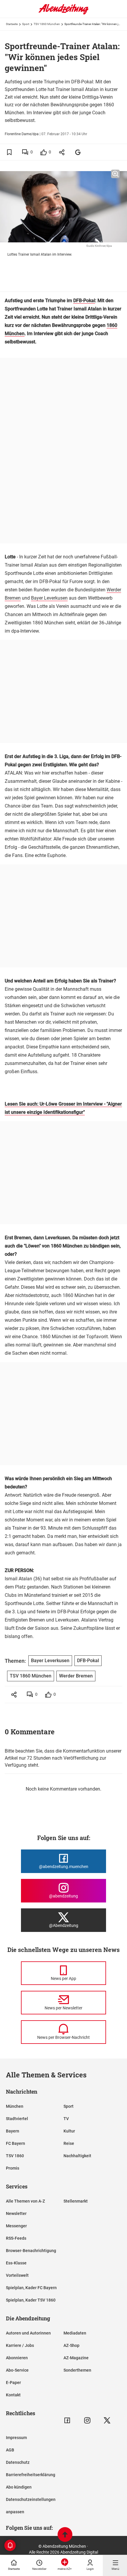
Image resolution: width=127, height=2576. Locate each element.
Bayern (13, 2131)
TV (66, 2119)
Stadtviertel (17, 2119)
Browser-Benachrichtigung (31, 2251)
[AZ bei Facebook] (67, 2420)
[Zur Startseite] (63, 13)
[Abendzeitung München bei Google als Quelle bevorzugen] (78, 152)
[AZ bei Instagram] (87, 2420)
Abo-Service (17, 2370)
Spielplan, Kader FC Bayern (31, 2288)
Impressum (16, 2438)
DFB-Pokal (84, 301)
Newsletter (16, 2213)
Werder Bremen (76, 1676)
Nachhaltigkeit (77, 2156)
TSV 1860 (15, 2156)
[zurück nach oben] (65, 2535)
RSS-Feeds (16, 2238)
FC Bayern (16, 2143)
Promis (13, 2168)
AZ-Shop (71, 2345)
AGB (10, 2450)
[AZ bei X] (107, 2420)
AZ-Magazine (76, 2358)
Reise (69, 2143)
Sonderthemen (77, 2370)
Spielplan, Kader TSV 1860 (31, 2300)
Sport (26, 24)
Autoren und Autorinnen (28, 2333)
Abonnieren (17, 2358)
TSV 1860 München (47, 24)
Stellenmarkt (76, 2201)
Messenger (16, 2226)
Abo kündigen (19, 2487)
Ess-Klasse (16, 2263)
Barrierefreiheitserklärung (31, 2475)
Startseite (12, 24)
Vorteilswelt (17, 2275)
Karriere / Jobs (20, 2345)
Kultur (69, 2131)
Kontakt (13, 2395)
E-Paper (13, 2383)
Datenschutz (18, 2462)
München (15, 2106)
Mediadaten (75, 2333)
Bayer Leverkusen (49, 598)
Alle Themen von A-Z (25, 2201)
